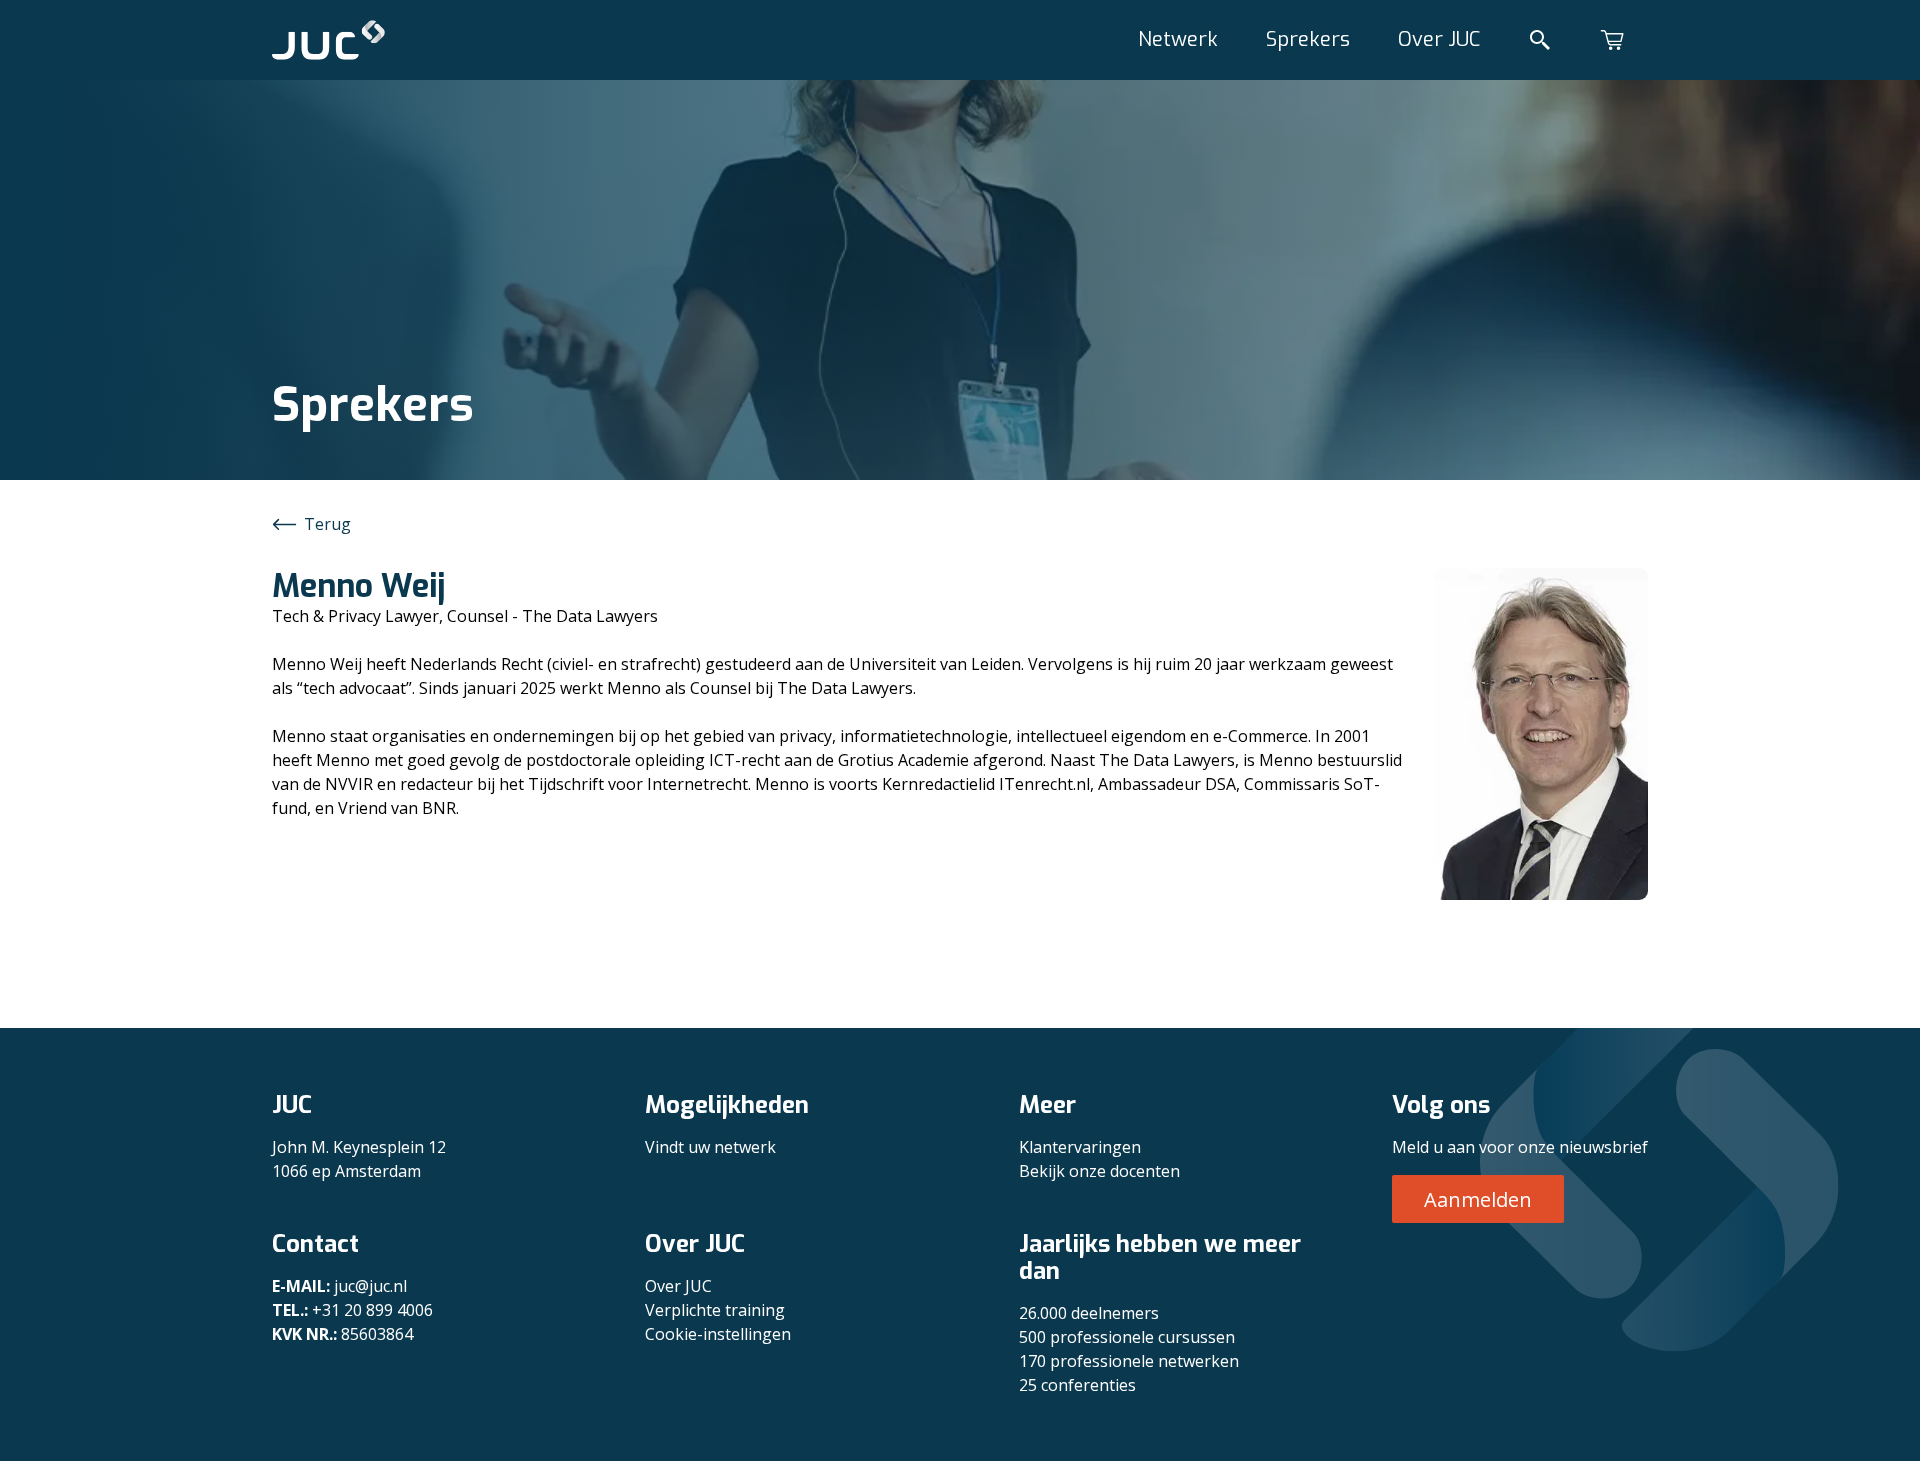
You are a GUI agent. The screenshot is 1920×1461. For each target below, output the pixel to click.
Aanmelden (1478, 1199)
